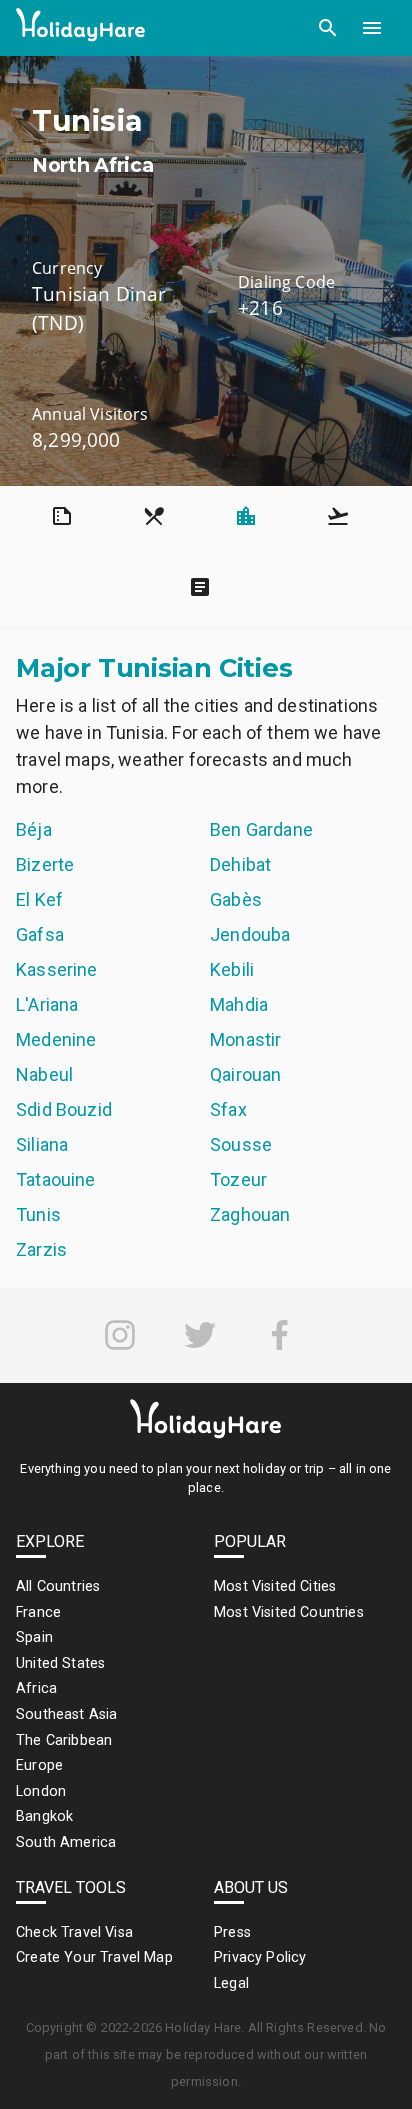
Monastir (245, 1039)
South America (66, 1842)
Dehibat (240, 864)
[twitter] (200, 1335)
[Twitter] (200, 1335)
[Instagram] (120, 1335)
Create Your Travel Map (94, 1957)
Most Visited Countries (289, 1612)
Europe (39, 1765)
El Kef (39, 899)
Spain (34, 1637)
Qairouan (245, 1074)
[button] (328, 28)
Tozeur (238, 1179)
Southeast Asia (66, 1714)
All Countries (58, 1586)
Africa (36, 1688)
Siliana (42, 1144)
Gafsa (40, 934)
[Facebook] (280, 1335)
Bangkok (44, 1816)
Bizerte (45, 864)
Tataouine (56, 1179)
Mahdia (239, 1004)
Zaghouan (250, 1214)
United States (60, 1663)
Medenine (56, 1039)
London (41, 1791)
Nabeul (44, 1074)
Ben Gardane (261, 829)
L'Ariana (47, 1004)
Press (232, 1932)
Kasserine (57, 969)
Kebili (232, 969)
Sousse (241, 1144)
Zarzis (41, 1249)
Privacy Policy (260, 1957)
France (38, 1612)
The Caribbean (64, 1740)
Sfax (228, 1109)
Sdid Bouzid (64, 1109)
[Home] (81, 28)
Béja (34, 829)
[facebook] (280, 1335)
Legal (231, 1983)
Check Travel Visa (74, 1932)
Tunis (38, 1214)
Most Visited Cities (275, 1586)
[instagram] (120, 1335)
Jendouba (250, 934)
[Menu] (372, 28)
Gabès (236, 899)
